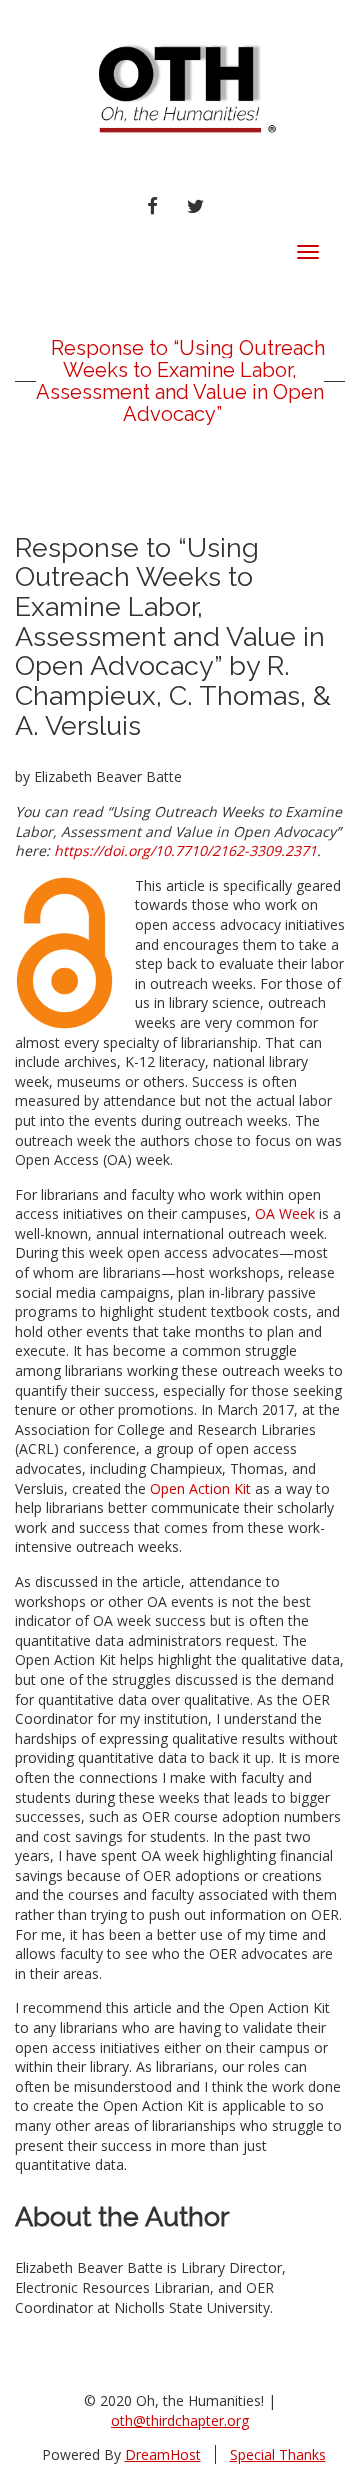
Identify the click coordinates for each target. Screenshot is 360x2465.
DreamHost (163, 2454)
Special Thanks (278, 2454)
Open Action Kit (200, 1488)
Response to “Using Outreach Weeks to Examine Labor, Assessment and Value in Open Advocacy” (180, 381)
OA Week (285, 1213)
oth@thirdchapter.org (180, 2420)
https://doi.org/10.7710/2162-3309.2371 (183, 850)
